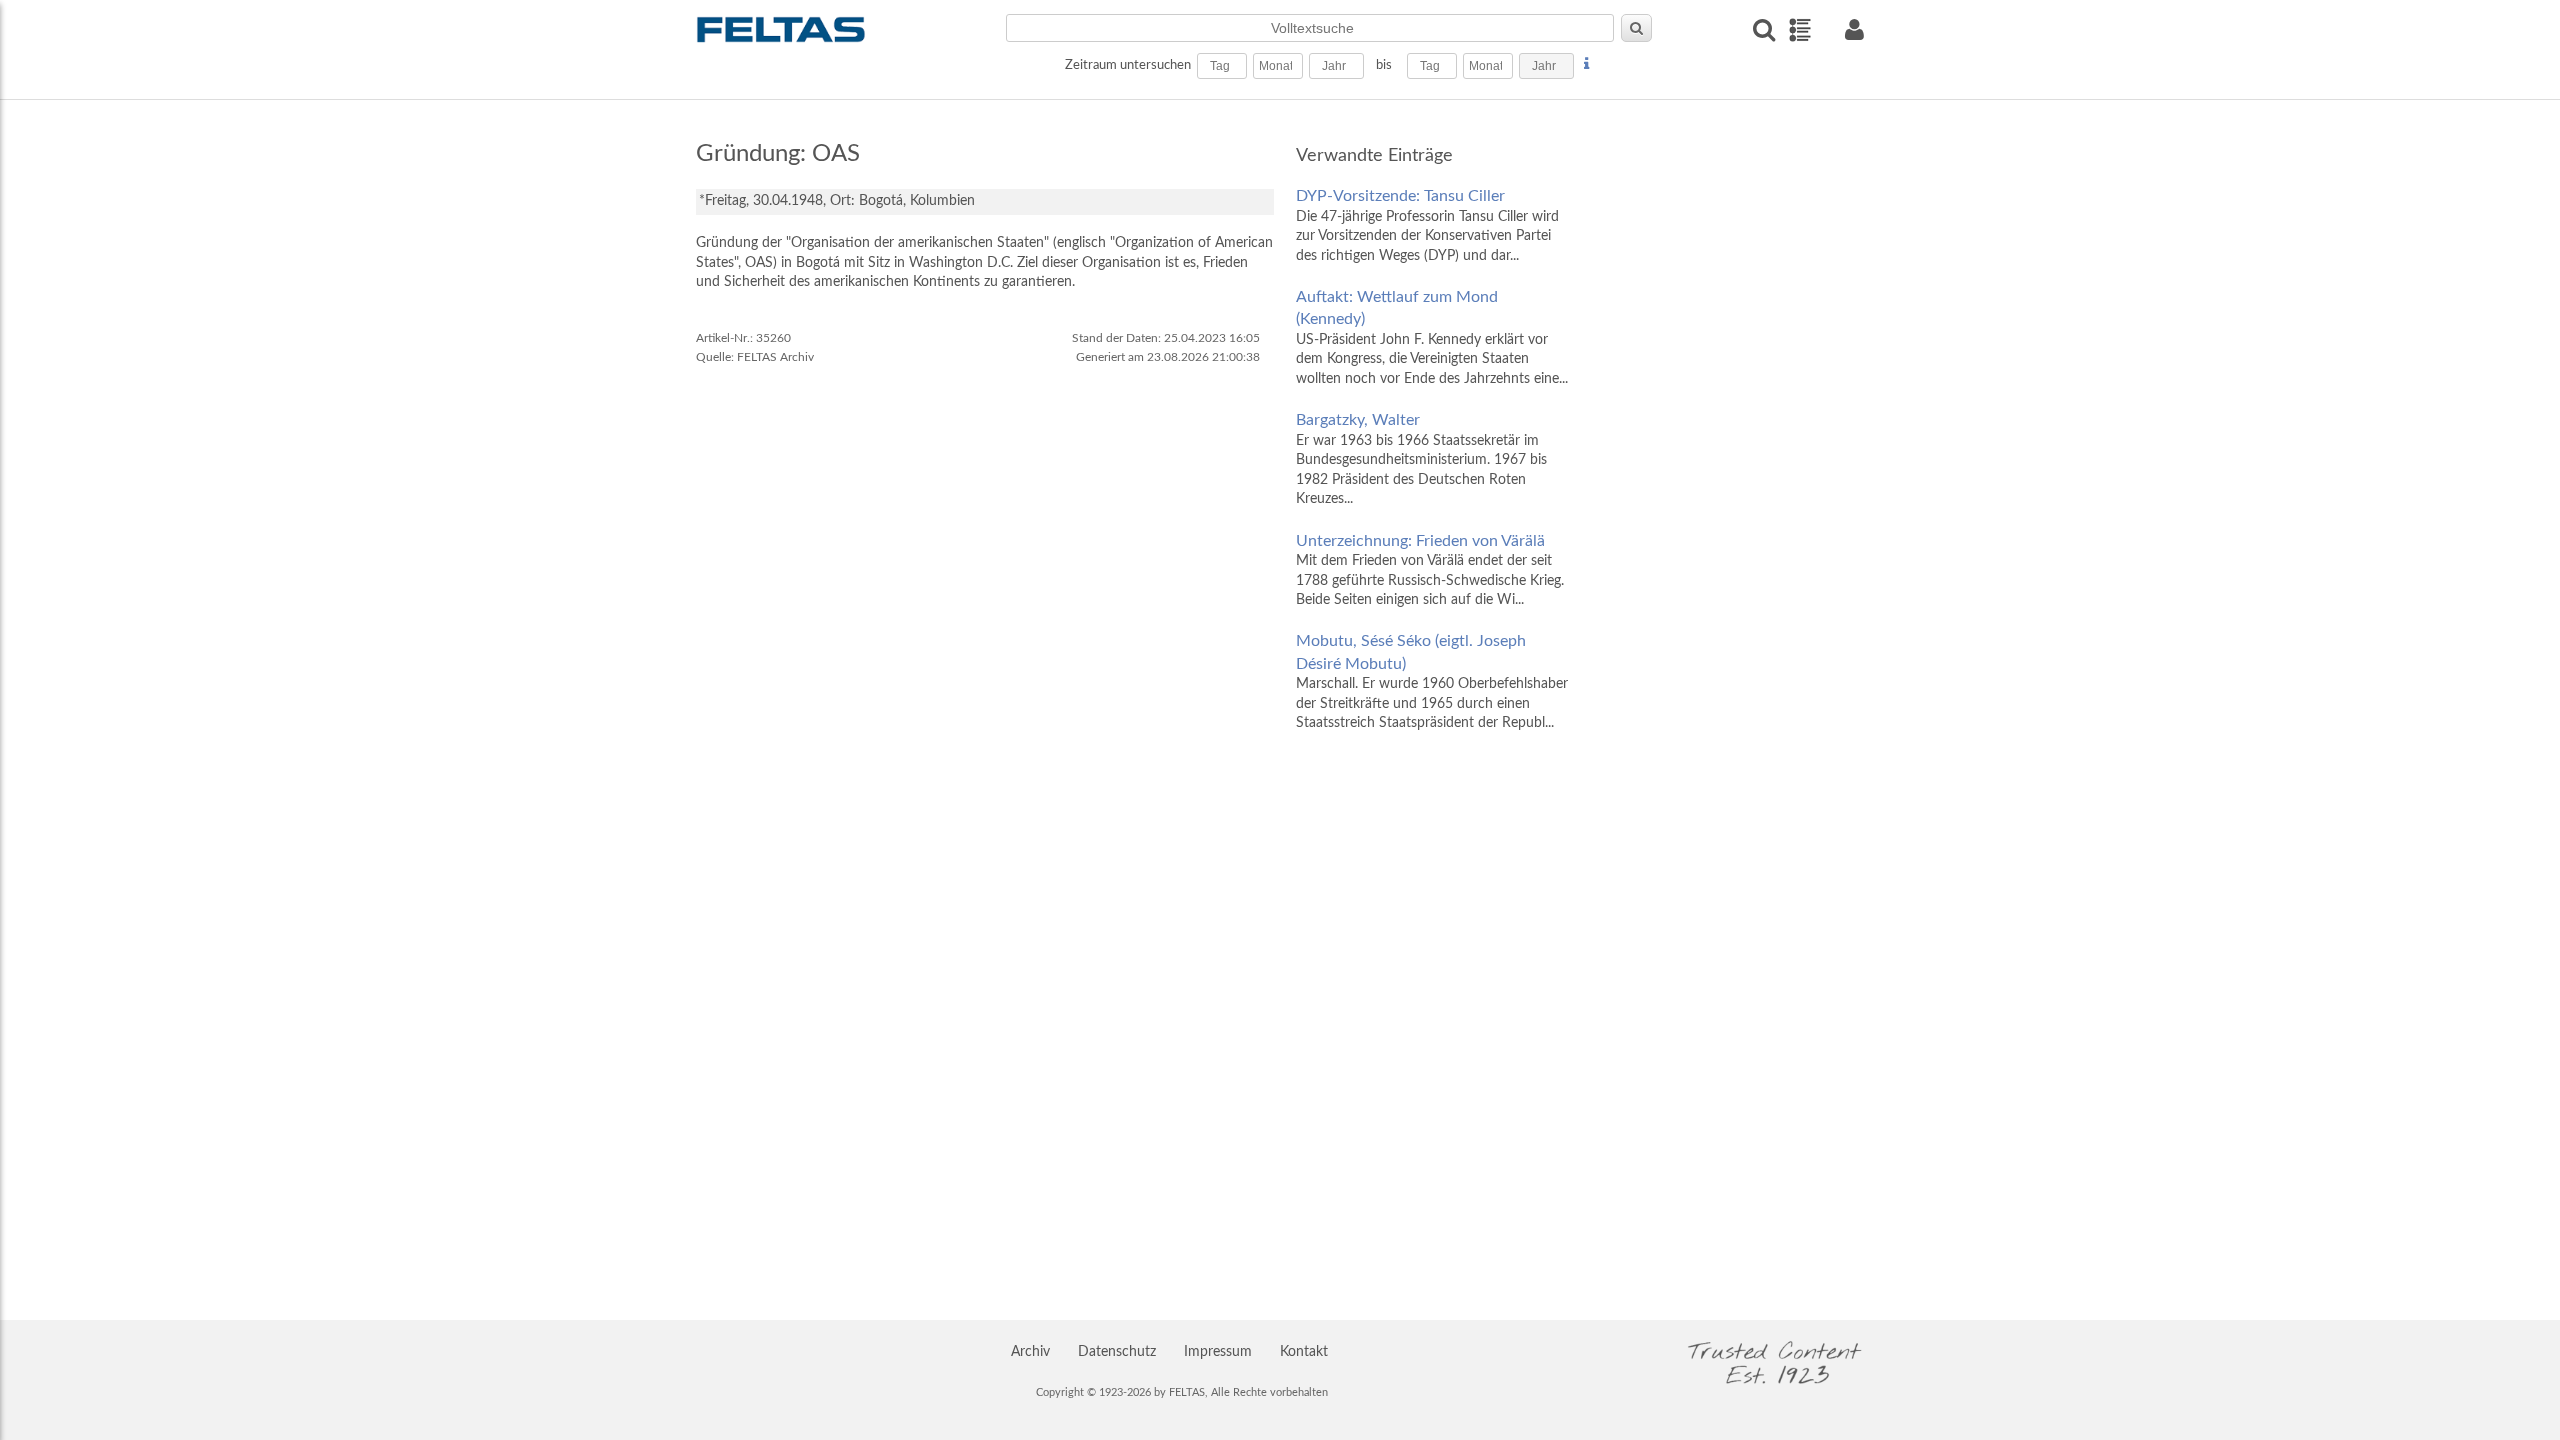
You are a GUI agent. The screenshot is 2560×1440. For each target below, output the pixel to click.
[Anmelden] (1854, 29)
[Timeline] (1799, 30)
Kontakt (1304, 1352)
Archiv (1030, 1352)
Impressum (1218, 1352)
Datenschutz (1117, 1352)
